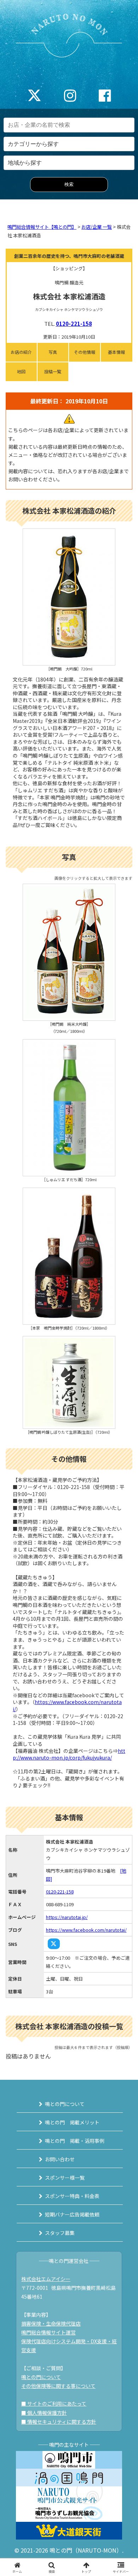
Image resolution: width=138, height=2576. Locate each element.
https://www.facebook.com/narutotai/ (67, 1705)
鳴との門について (65, 2104)
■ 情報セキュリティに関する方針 (59, 2422)
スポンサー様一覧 (65, 2178)
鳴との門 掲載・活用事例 (75, 2141)
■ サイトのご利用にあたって (54, 2404)
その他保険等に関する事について (58, 2386)
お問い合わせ (60, 2159)
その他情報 (85, 352)
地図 (21, 371)
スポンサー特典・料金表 (72, 2196)
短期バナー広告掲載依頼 (72, 2214)
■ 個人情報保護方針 (44, 2413)
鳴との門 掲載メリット (72, 2122)
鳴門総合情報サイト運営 (48, 2332)
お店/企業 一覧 (97, 227)
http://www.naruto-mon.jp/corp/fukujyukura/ (69, 1754)
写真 (53, 352)
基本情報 (116, 352)
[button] (124, 1554)
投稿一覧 (53, 371)
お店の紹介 (21, 352)
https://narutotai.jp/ (67, 1917)
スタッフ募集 (60, 2233)
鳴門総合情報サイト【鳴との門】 (42, 227)
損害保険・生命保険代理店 (51, 2323)
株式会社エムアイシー (46, 2279)
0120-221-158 (74, 324)
